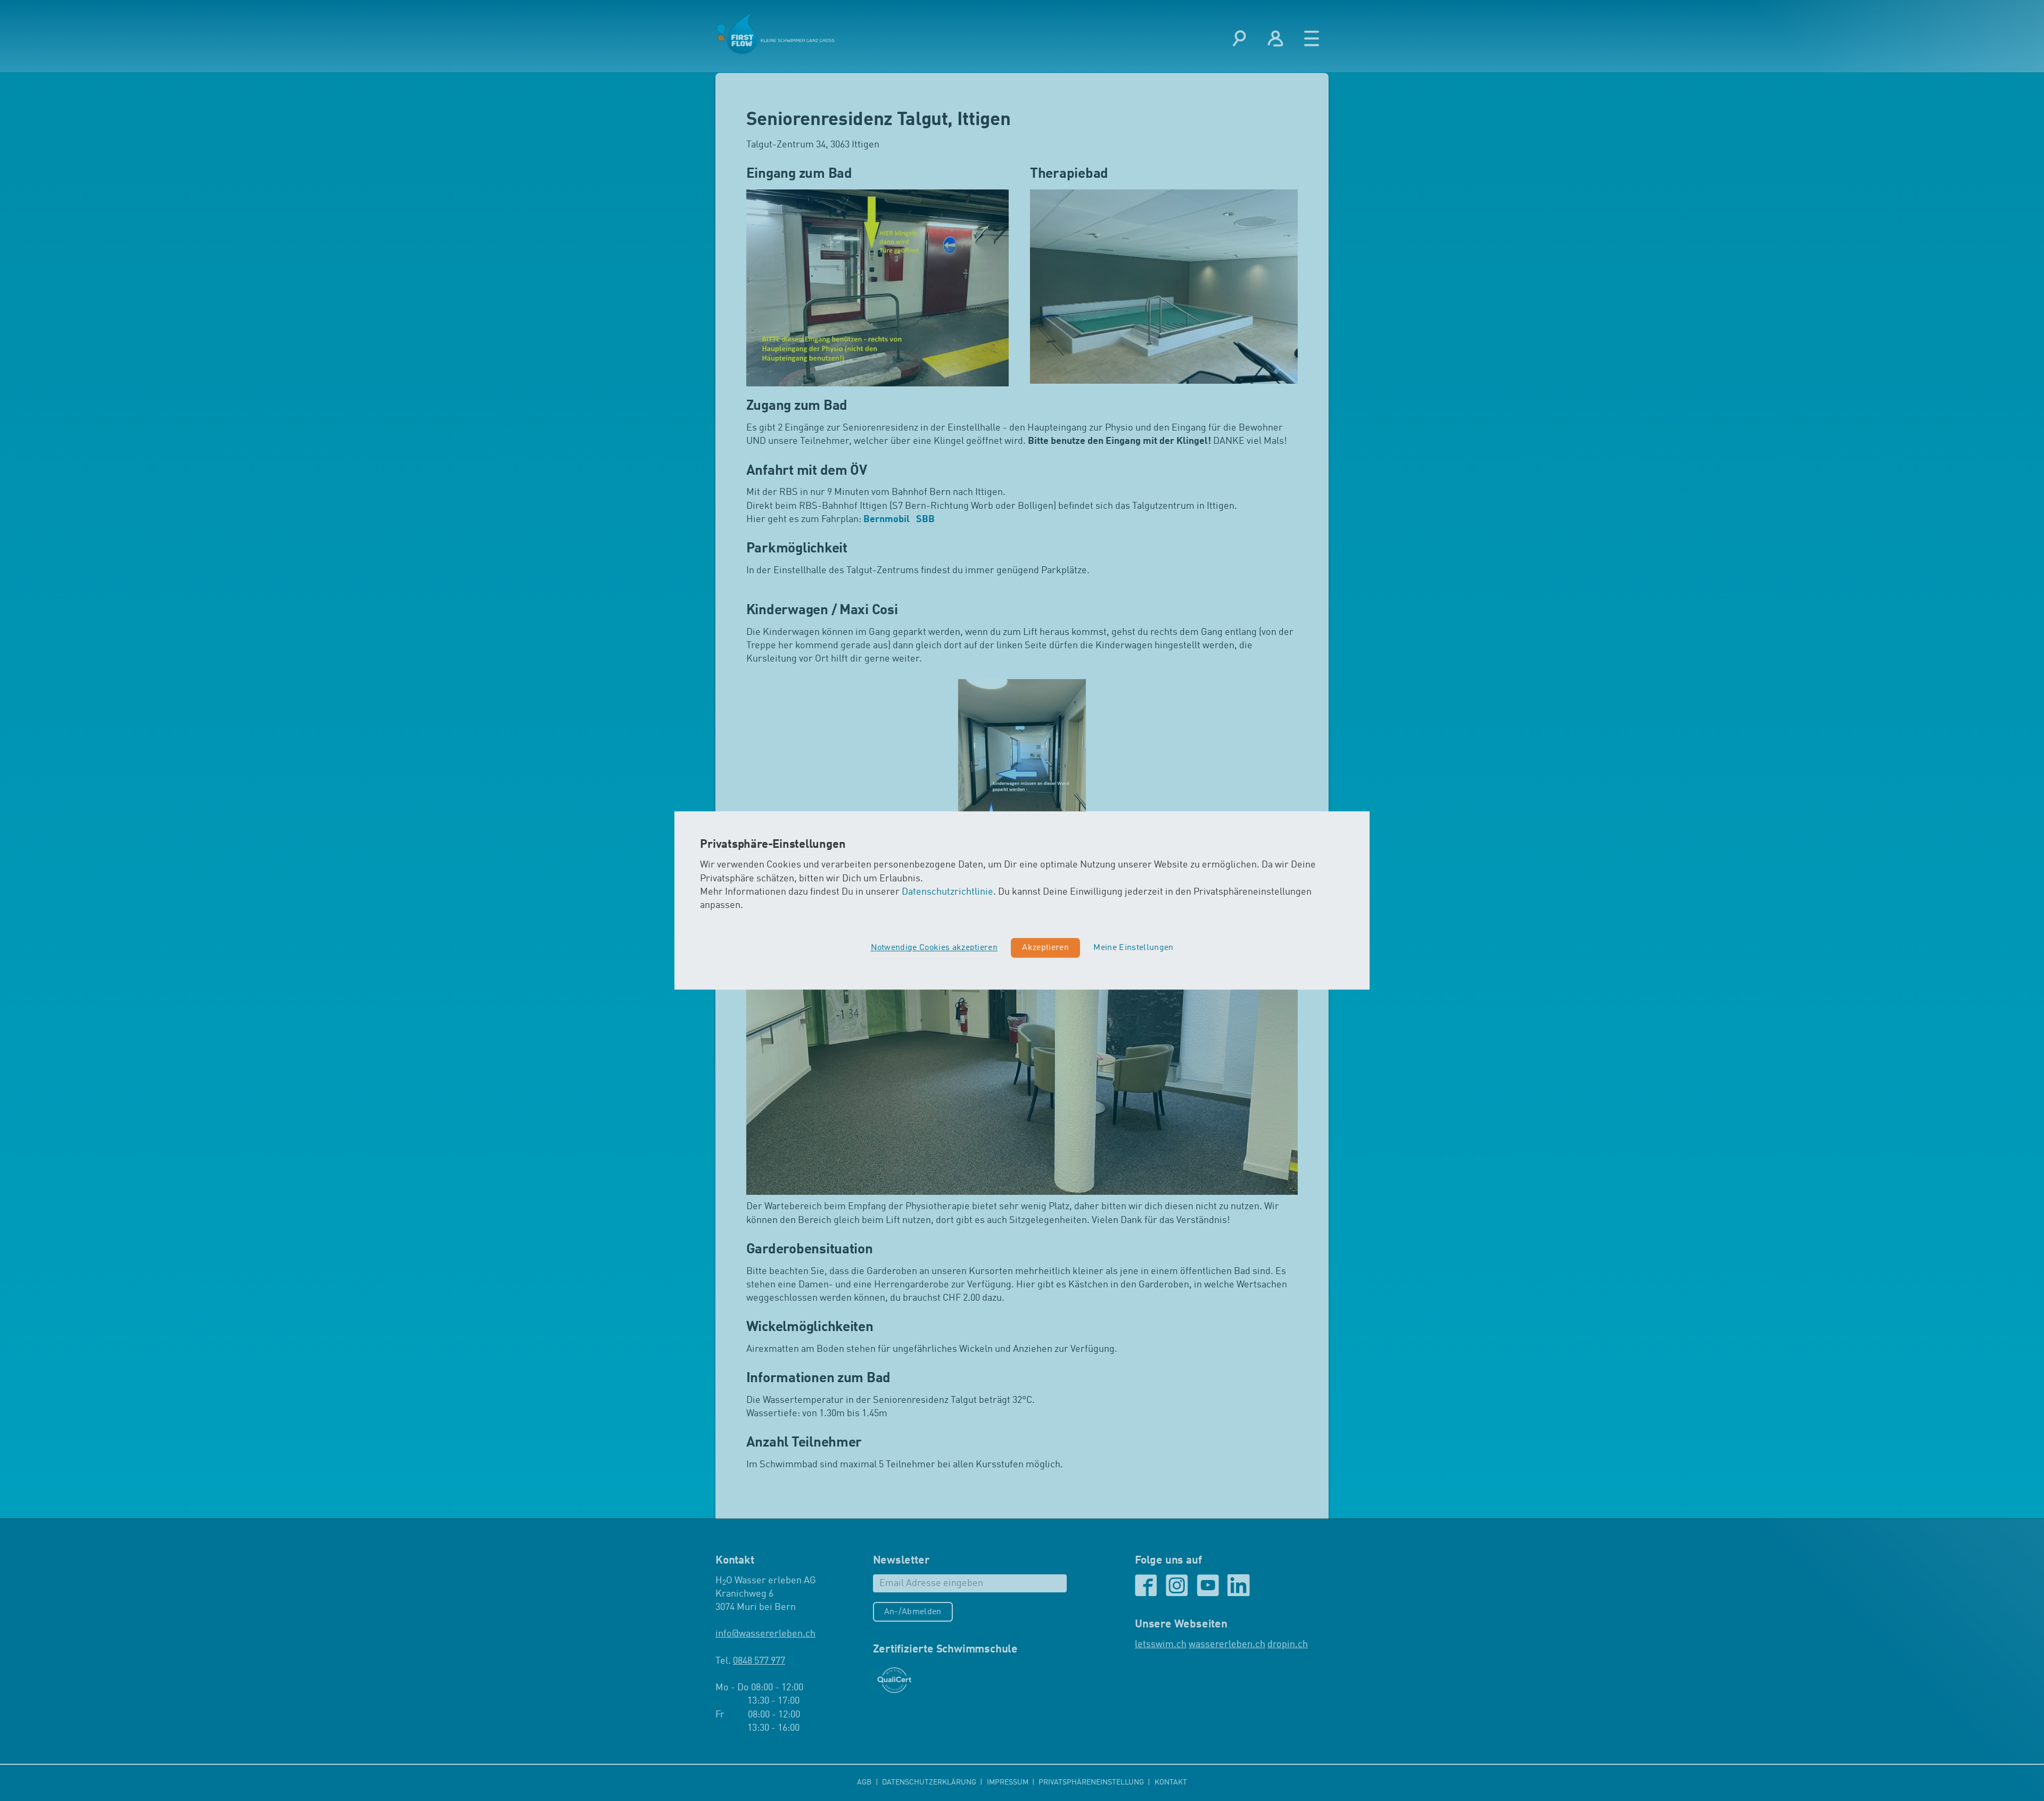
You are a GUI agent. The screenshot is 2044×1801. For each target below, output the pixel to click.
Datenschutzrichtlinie (947, 892)
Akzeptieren (1045, 948)
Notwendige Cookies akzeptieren (934, 948)
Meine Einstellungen (1133, 948)
